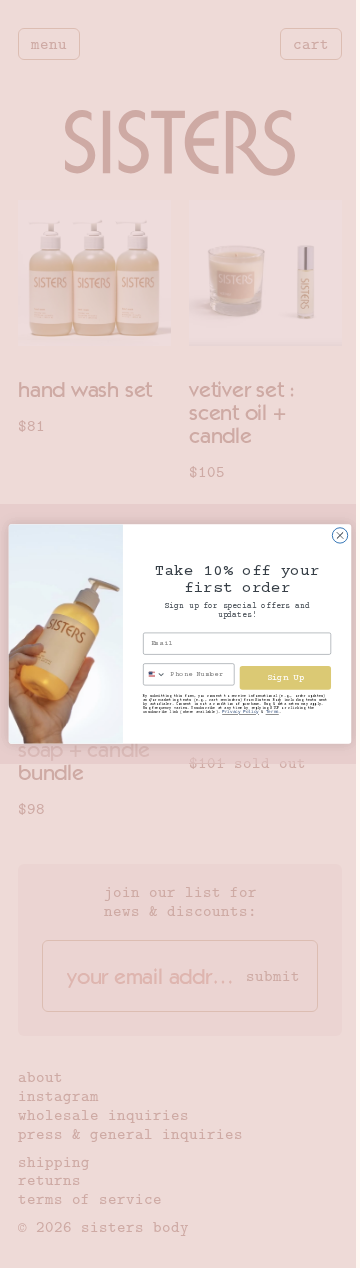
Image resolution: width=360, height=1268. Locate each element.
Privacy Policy (240, 712)
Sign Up (285, 677)
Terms (272, 712)
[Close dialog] (339, 535)
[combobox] (155, 674)
